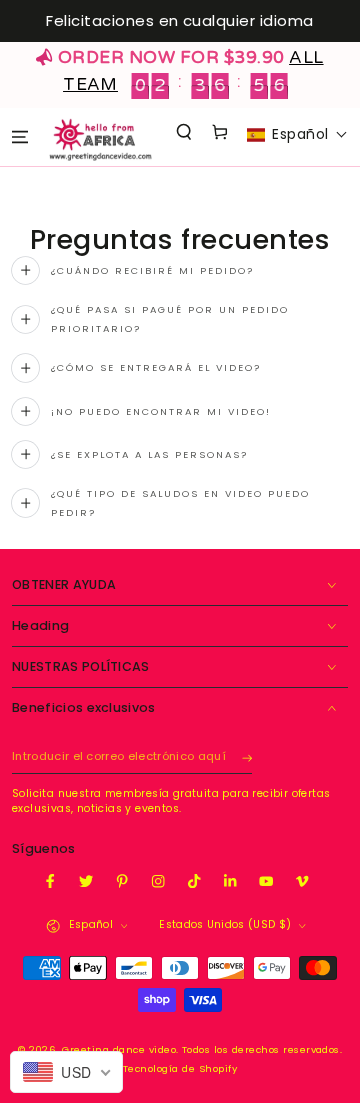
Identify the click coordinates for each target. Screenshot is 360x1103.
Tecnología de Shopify (180, 1068)
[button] (184, 131)
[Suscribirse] (247, 757)
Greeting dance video (119, 1049)
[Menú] (19, 136)
